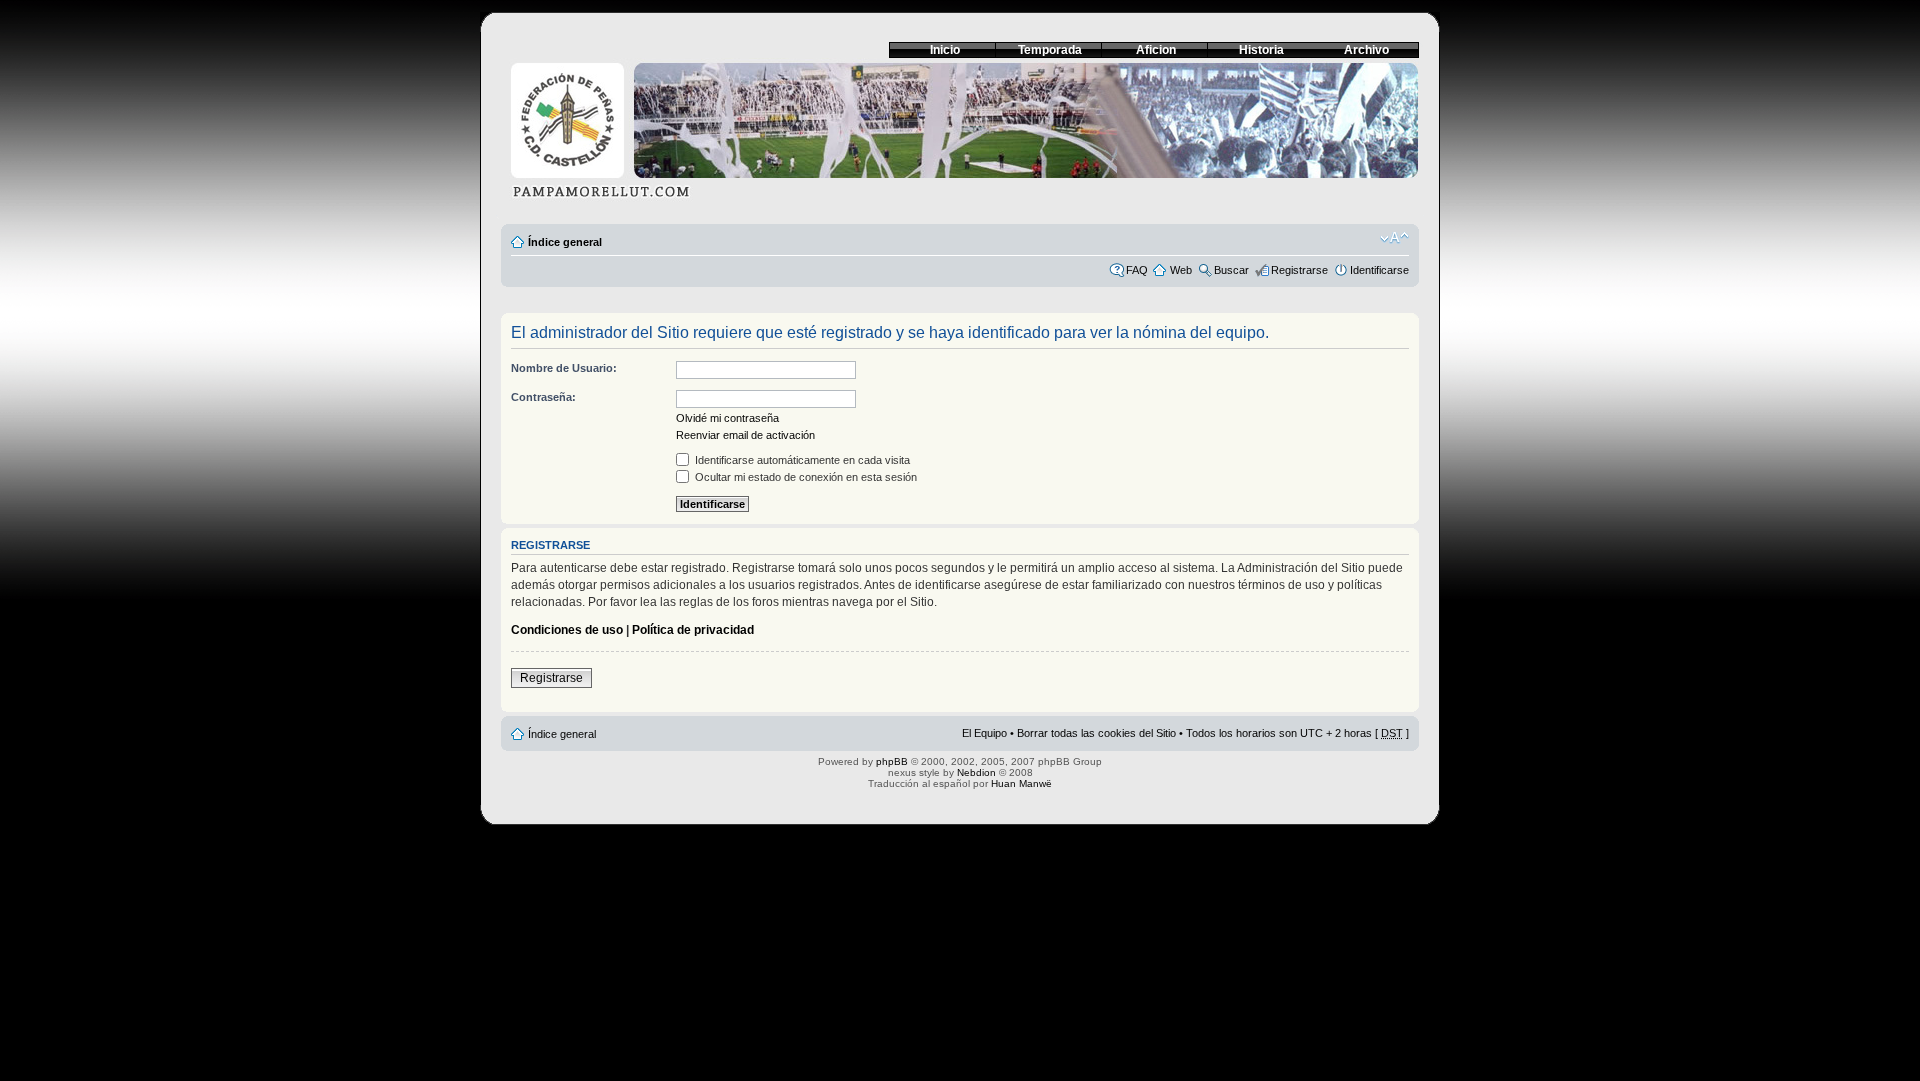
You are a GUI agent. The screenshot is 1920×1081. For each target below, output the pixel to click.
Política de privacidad (693, 630)
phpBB (892, 761)
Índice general (565, 242)
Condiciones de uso (567, 630)
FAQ (1137, 270)
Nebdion (976, 772)
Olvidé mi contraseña (727, 418)
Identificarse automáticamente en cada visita (801, 460)
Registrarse (1299, 270)
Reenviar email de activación (745, 435)
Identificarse (1379, 270)
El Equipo (984, 733)
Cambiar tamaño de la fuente (1394, 238)
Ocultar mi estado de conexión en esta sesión (804, 477)
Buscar (1231, 270)
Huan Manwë (1021, 783)
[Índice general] (960, 136)
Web (1181, 270)
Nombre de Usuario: (564, 368)
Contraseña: (543, 397)
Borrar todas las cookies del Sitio (1096, 733)
